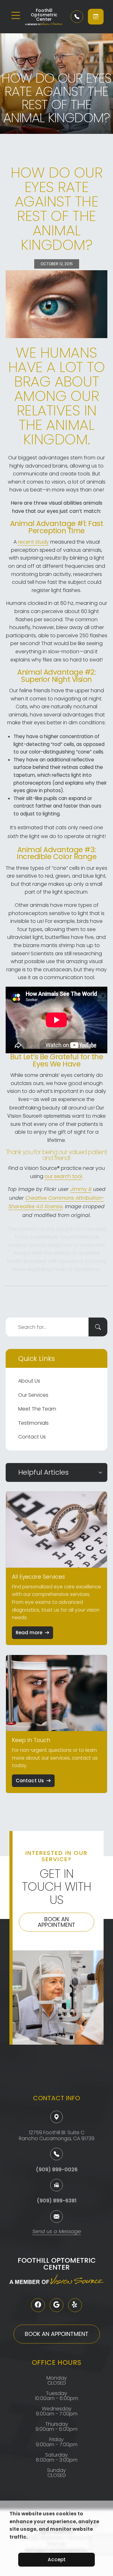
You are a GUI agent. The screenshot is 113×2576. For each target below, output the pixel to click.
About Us (29, 1381)
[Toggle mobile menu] (16, 15)
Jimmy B (81, 1190)
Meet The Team (37, 1409)
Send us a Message (57, 2232)
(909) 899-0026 (57, 2170)
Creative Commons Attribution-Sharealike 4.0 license (56, 1203)
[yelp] (75, 2305)
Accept (57, 2560)
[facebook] (38, 2305)
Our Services (33, 1395)
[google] (56, 2305)
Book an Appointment (56, 1922)
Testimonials (33, 1423)
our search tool (63, 1176)
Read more (29, 1633)
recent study (33, 542)
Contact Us (32, 1437)
